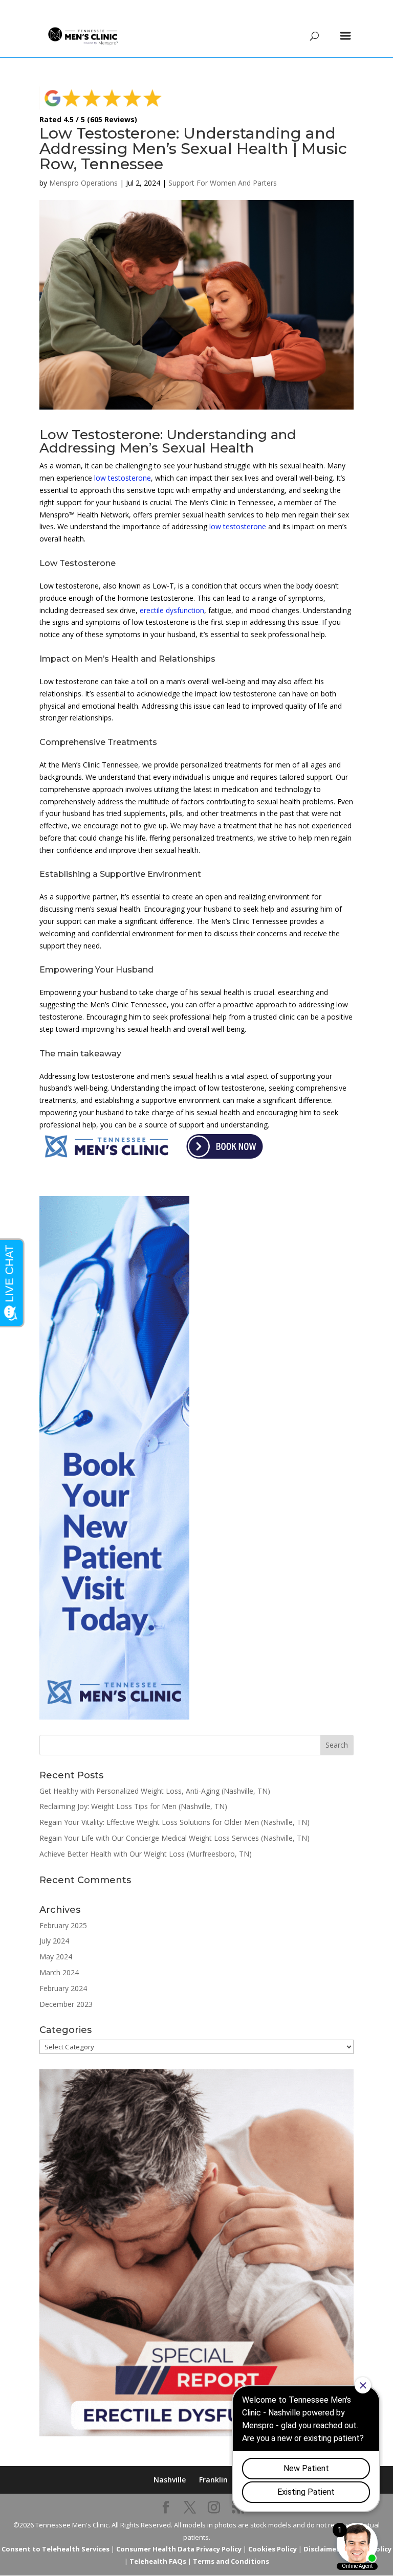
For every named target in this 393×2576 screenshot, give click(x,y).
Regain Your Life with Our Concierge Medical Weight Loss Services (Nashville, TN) (174, 1838)
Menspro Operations (83, 183)
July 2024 (54, 1941)
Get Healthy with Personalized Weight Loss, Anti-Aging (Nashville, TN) (155, 1791)
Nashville (170, 2480)
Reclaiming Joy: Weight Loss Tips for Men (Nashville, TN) (133, 1806)
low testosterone (123, 478)
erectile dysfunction (172, 610)
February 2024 (63, 1988)
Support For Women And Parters (223, 183)
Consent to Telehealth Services (56, 2549)
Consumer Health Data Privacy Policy (179, 2549)
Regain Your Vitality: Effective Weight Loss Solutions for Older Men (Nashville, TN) (174, 1822)
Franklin (213, 2480)
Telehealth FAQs (158, 2561)
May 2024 (56, 1957)
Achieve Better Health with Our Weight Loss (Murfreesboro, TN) (146, 1854)
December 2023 (66, 2004)
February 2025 (63, 1925)
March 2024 (59, 1972)
